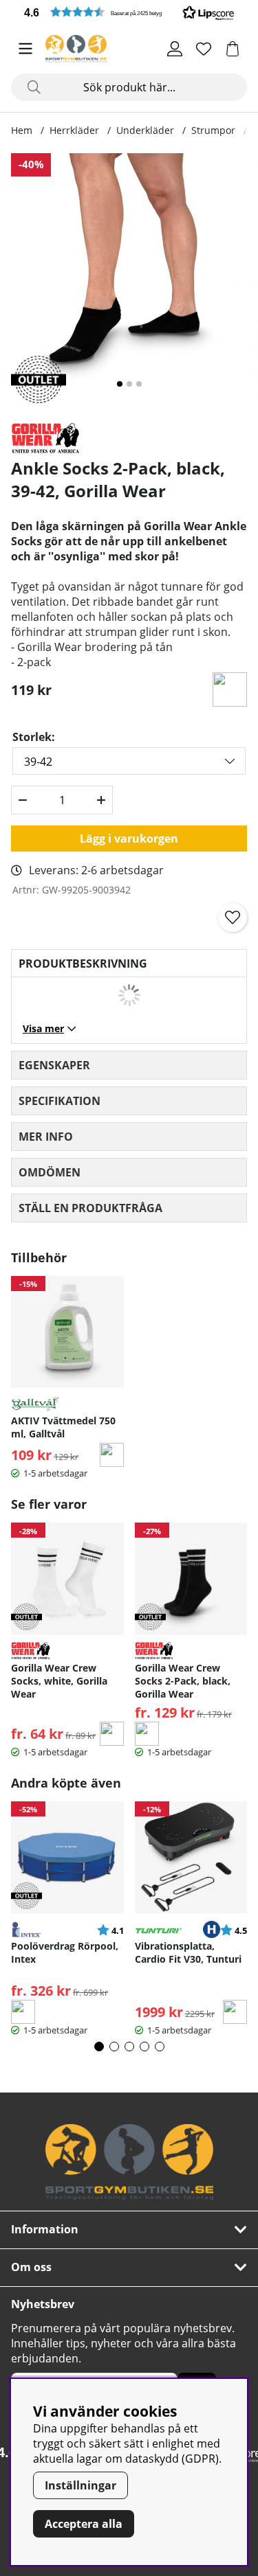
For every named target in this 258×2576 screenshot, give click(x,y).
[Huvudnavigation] (25, 49)
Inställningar (80, 2485)
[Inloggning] (175, 49)
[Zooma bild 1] (129, 282)
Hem (22, 130)
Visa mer (43, 1028)
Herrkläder (74, 130)
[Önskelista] (204, 49)
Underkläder (145, 130)
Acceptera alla (84, 2524)
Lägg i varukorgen (129, 839)
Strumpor (213, 130)
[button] (129, 12)
